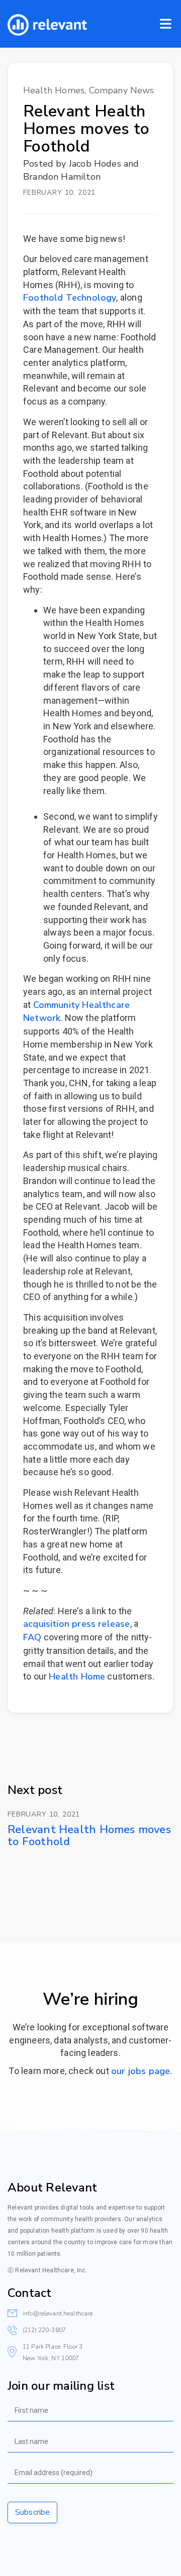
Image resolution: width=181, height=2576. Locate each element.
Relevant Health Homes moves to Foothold (89, 1836)
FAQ (32, 1637)
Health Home (77, 1677)
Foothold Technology (70, 298)
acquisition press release (77, 1624)
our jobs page (141, 2071)
